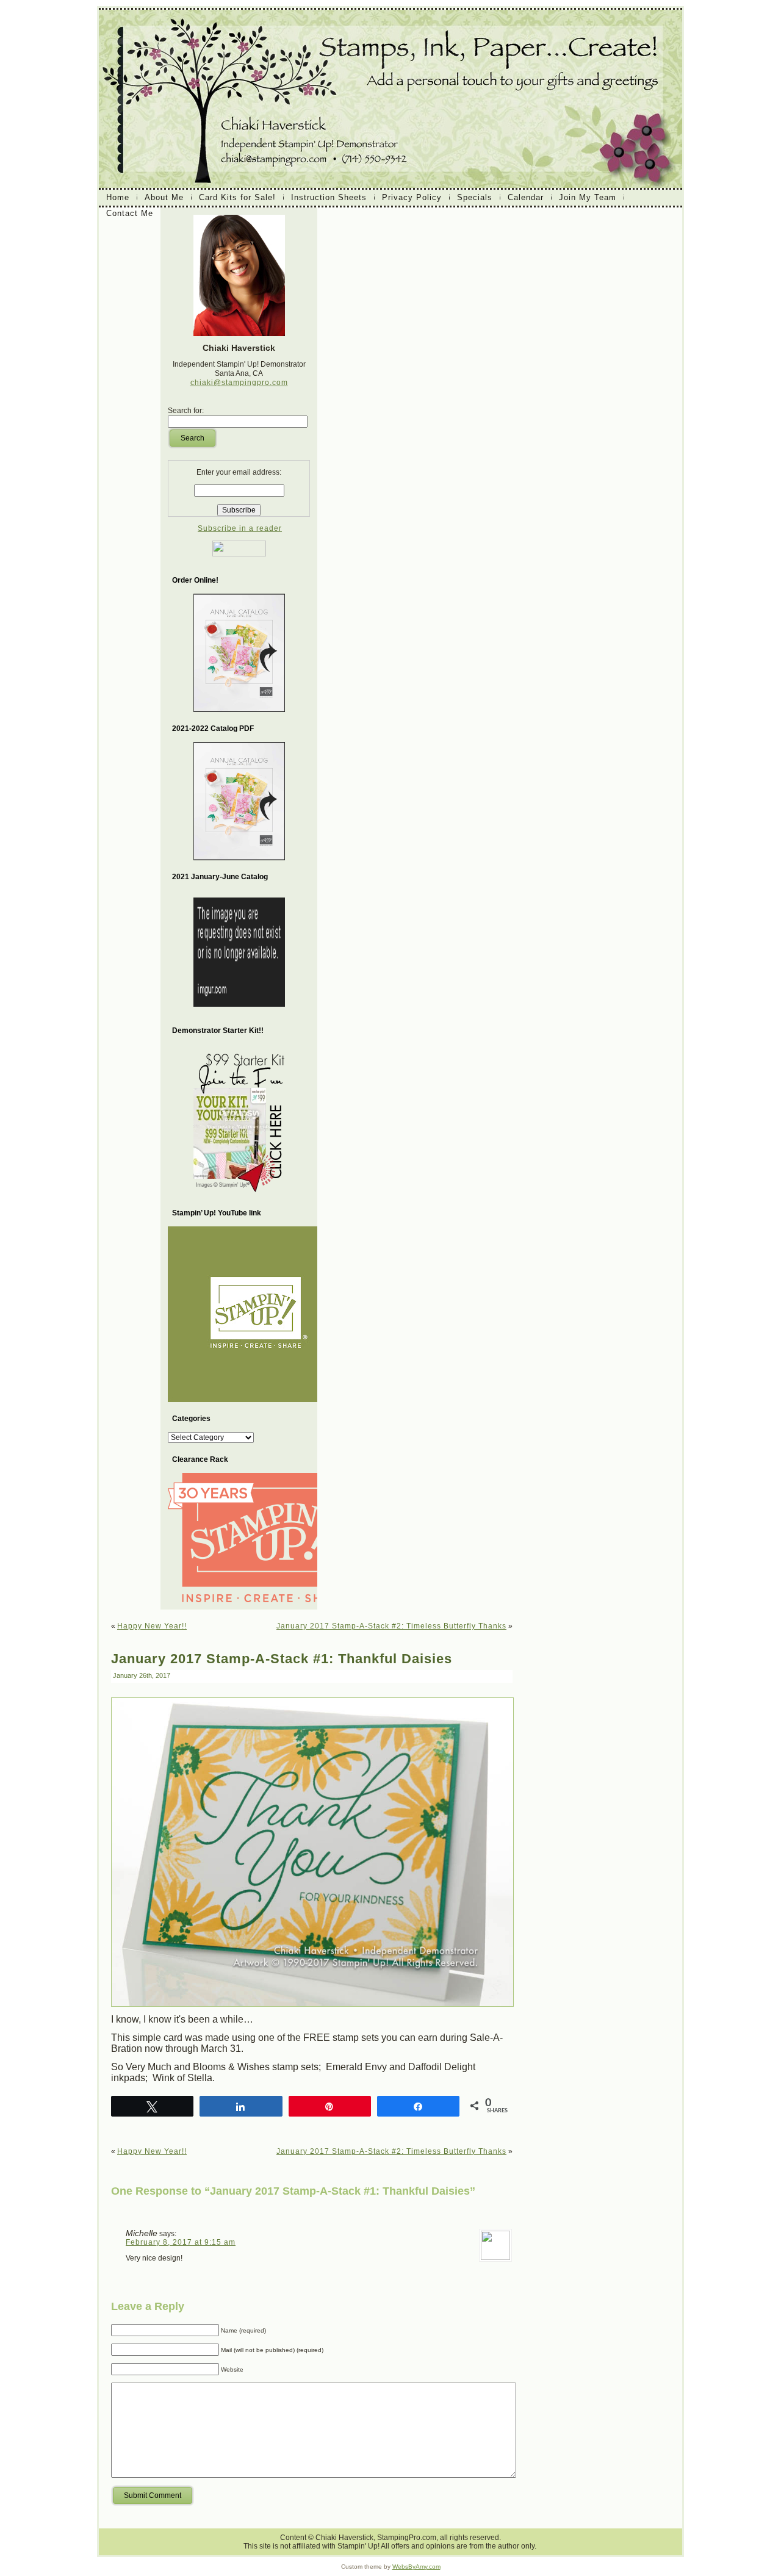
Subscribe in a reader (240, 528)
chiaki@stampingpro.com (239, 383)
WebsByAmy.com (416, 2567)
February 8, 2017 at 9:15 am (181, 2242)
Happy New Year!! (152, 1626)
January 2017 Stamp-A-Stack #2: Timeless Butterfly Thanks (391, 1626)
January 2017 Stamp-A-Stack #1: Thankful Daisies (282, 1659)
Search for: (186, 411)
